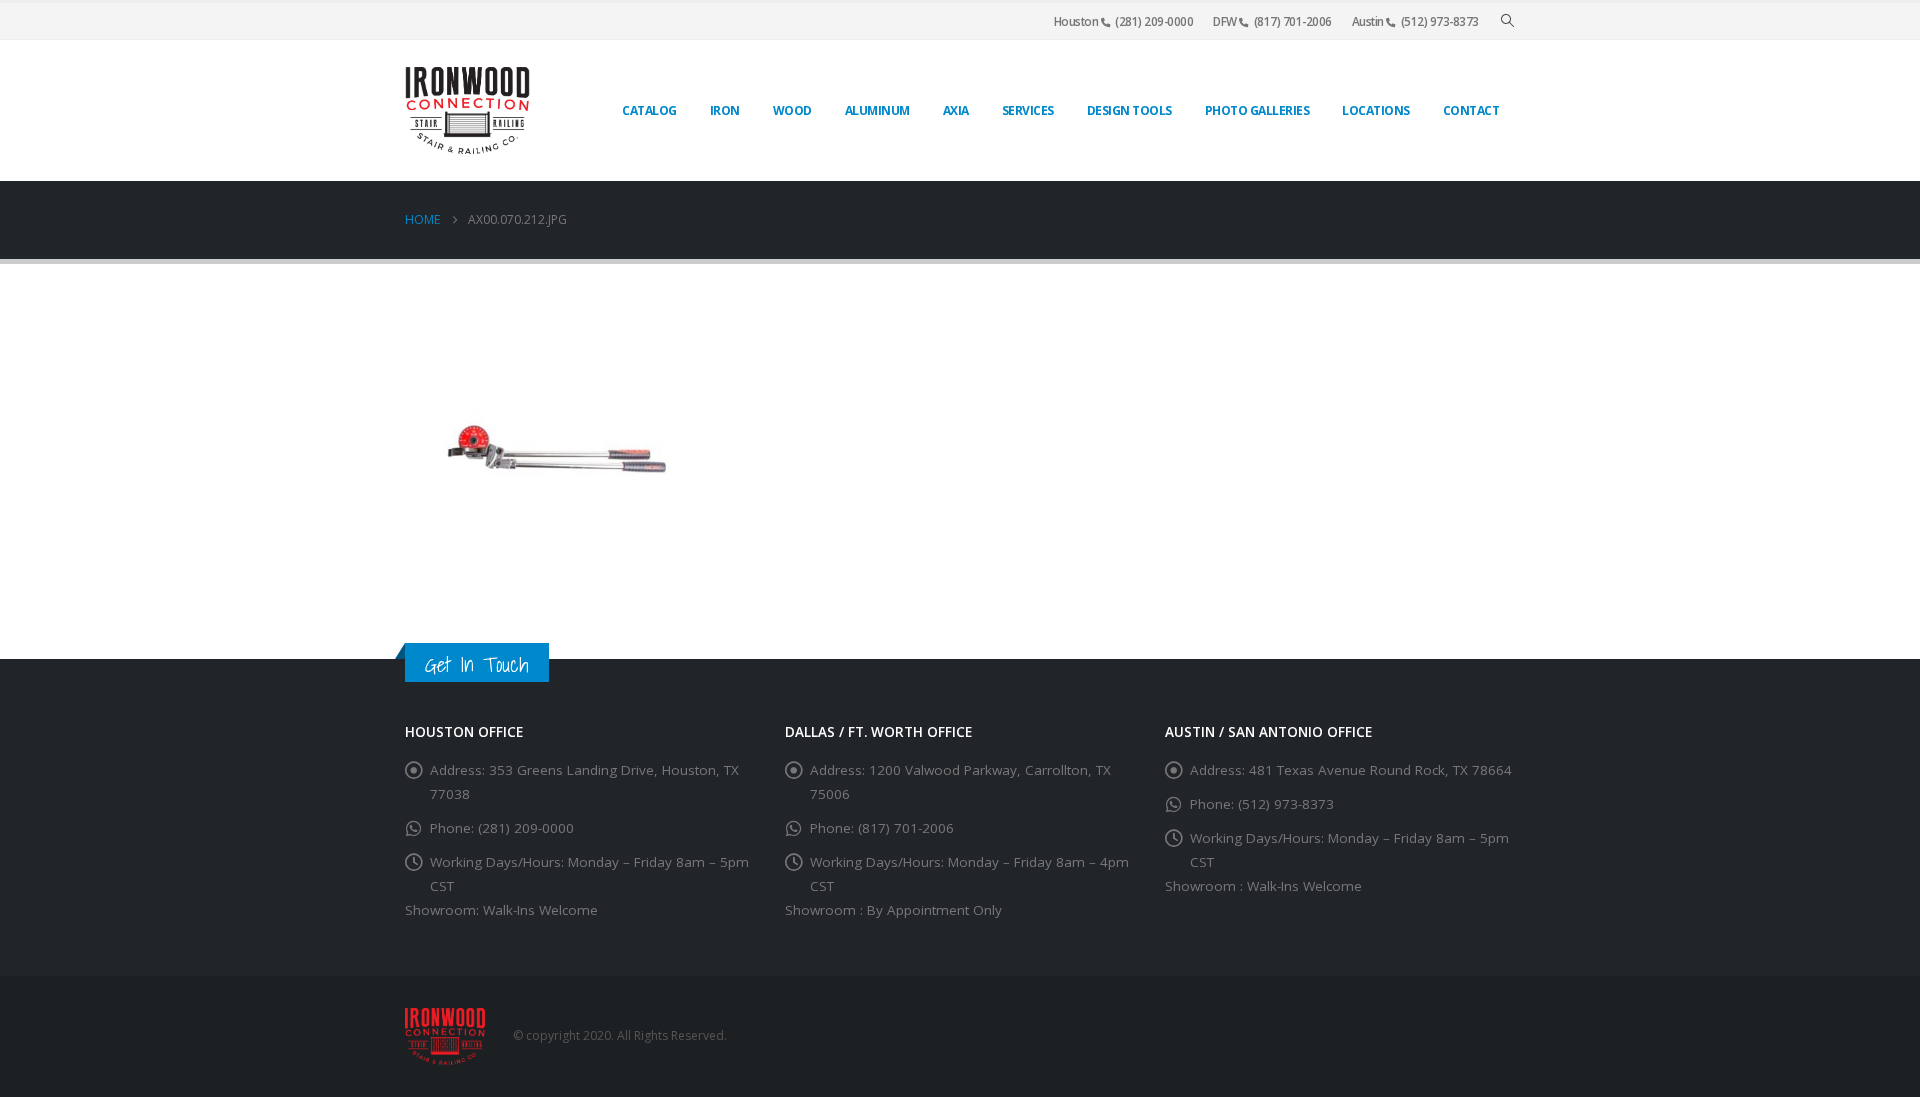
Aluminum (877, 110)
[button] (1507, 21)
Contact (1471, 110)
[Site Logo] (467, 110)
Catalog (649, 110)
